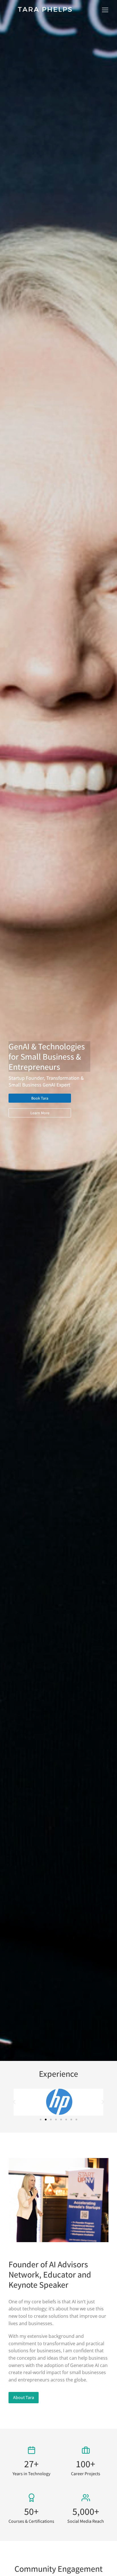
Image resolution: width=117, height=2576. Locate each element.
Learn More (40, 1113)
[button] (105, 10)
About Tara (24, 2397)
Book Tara (40, 1098)
